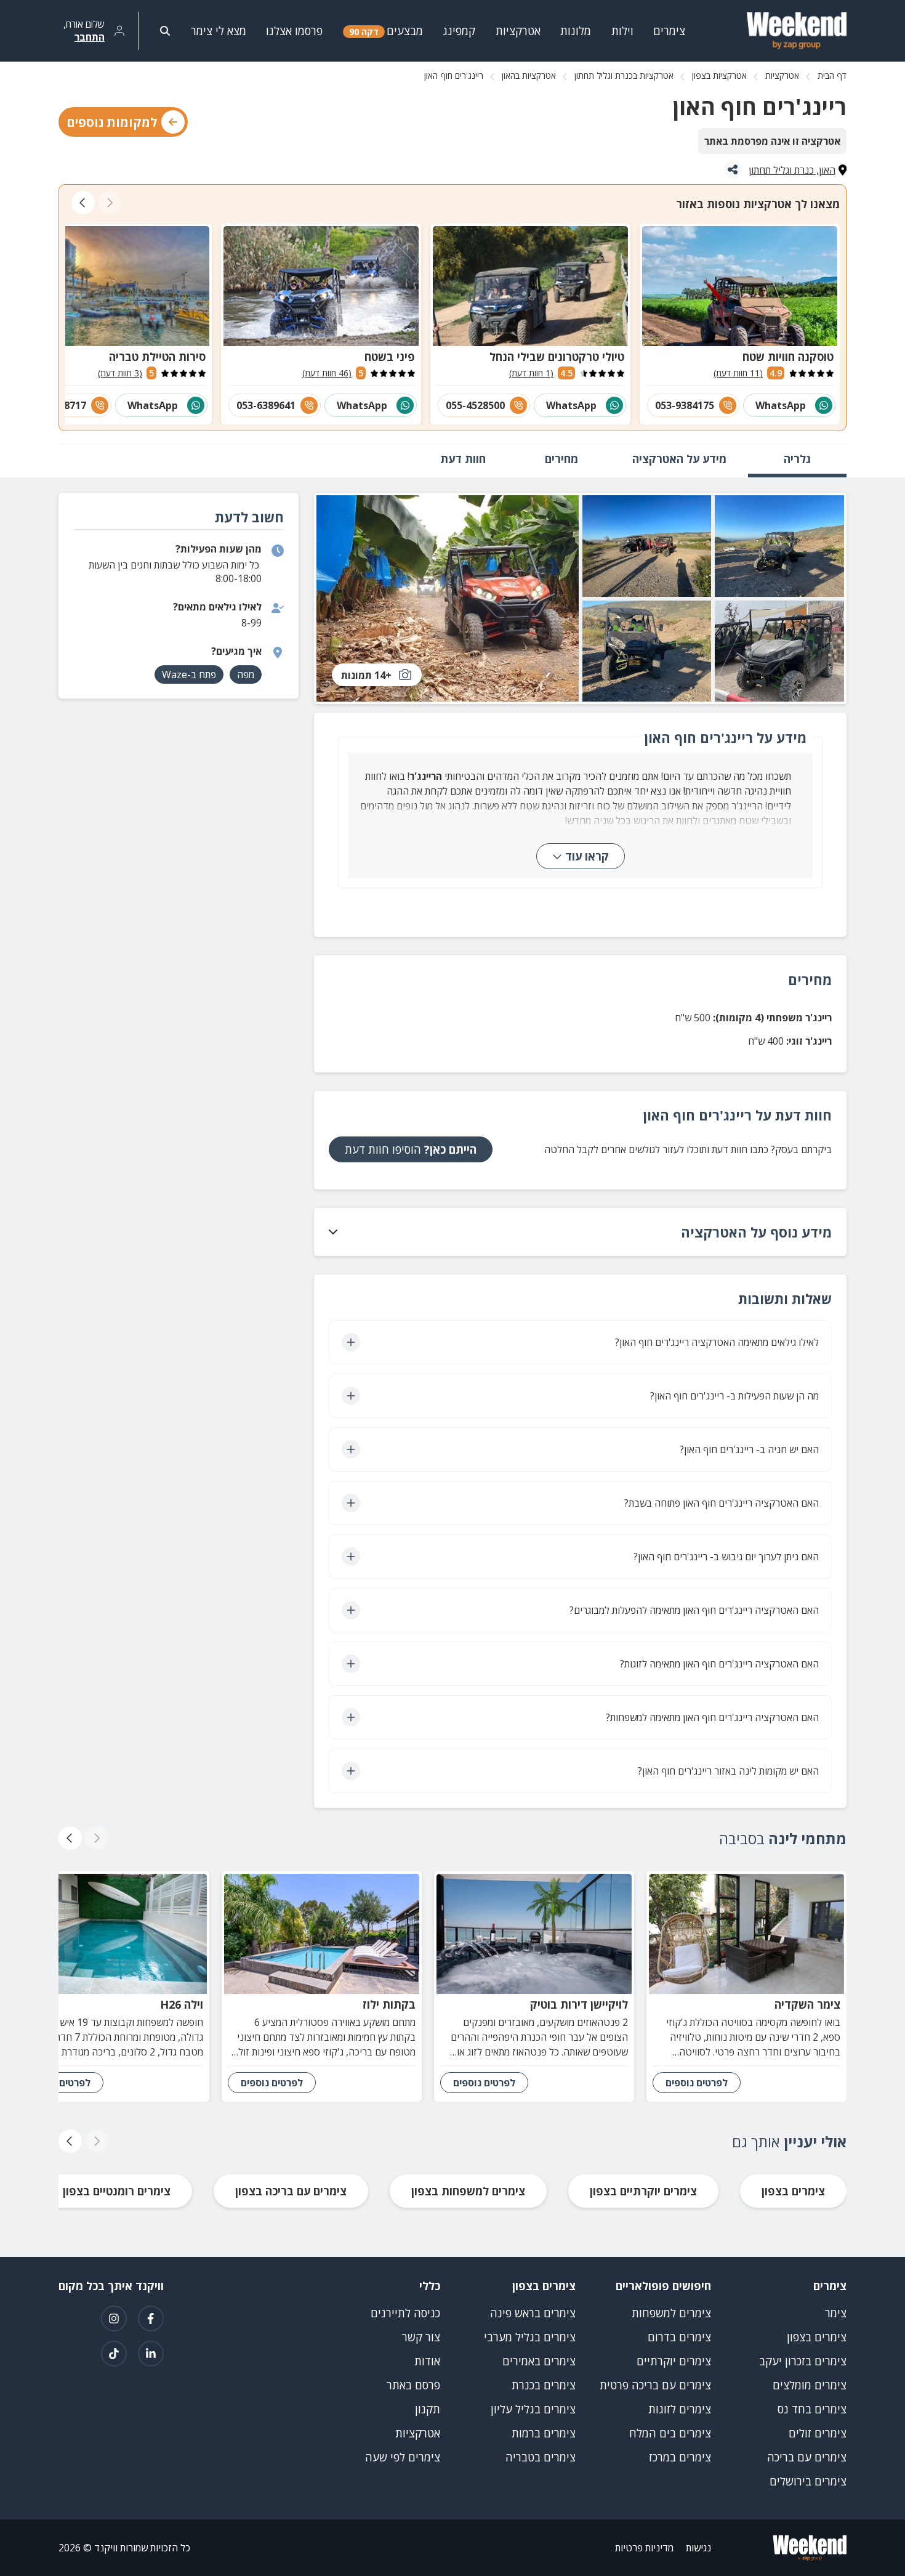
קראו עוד (587, 856)
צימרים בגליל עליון (533, 2409)
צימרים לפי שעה (403, 2457)
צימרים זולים (818, 2433)
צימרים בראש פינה (533, 2313)
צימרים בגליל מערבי (530, 2337)
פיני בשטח (390, 357)
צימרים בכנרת (544, 2385)
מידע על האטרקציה (679, 459)
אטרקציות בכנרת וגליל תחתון (624, 75)
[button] (580, 1232)
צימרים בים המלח (670, 2433)
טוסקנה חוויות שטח (788, 357)
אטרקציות (782, 75)
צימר (836, 2313)
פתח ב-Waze (189, 674)
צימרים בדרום (679, 2337)
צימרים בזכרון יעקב (803, 2361)
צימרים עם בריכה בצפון (291, 2191)
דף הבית (832, 75)
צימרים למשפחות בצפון (468, 2191)
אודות (427, 2361)
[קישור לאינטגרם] (114, 2319)
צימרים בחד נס (812, 2409)
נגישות (698, 2548)
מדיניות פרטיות (644, 2548)
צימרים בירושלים (808, 2481)
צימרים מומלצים (810, 2385)
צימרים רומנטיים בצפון (117, 2191)
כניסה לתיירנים (405, 2313)
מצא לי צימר (219, 31)
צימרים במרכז (680, 2457)
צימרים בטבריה (541, 2457)
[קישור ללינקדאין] (151, 2354)
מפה (246, 674)
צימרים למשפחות (671, 2313)
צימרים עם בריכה (807, 2457)
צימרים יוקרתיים (674, 2361)
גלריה (797, 459)
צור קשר (421, 2337)
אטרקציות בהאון (529, 75)
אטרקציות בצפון (719, 75)
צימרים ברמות (544, 2433)
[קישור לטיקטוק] (114, 2354)
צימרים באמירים (539, 2361)
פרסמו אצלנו (294, 31)
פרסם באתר (413, 2385)
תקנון (428, 2409)
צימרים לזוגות (680, 2409)
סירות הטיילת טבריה (157, 357)
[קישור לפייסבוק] (151, 2319)
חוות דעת (463, 459)
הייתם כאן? (411, 1149)
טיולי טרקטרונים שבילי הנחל (557, 357)
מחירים (561, 459)
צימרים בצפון (793, 2191)
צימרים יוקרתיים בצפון (643, 2191)
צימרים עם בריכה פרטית (655, 2385)
